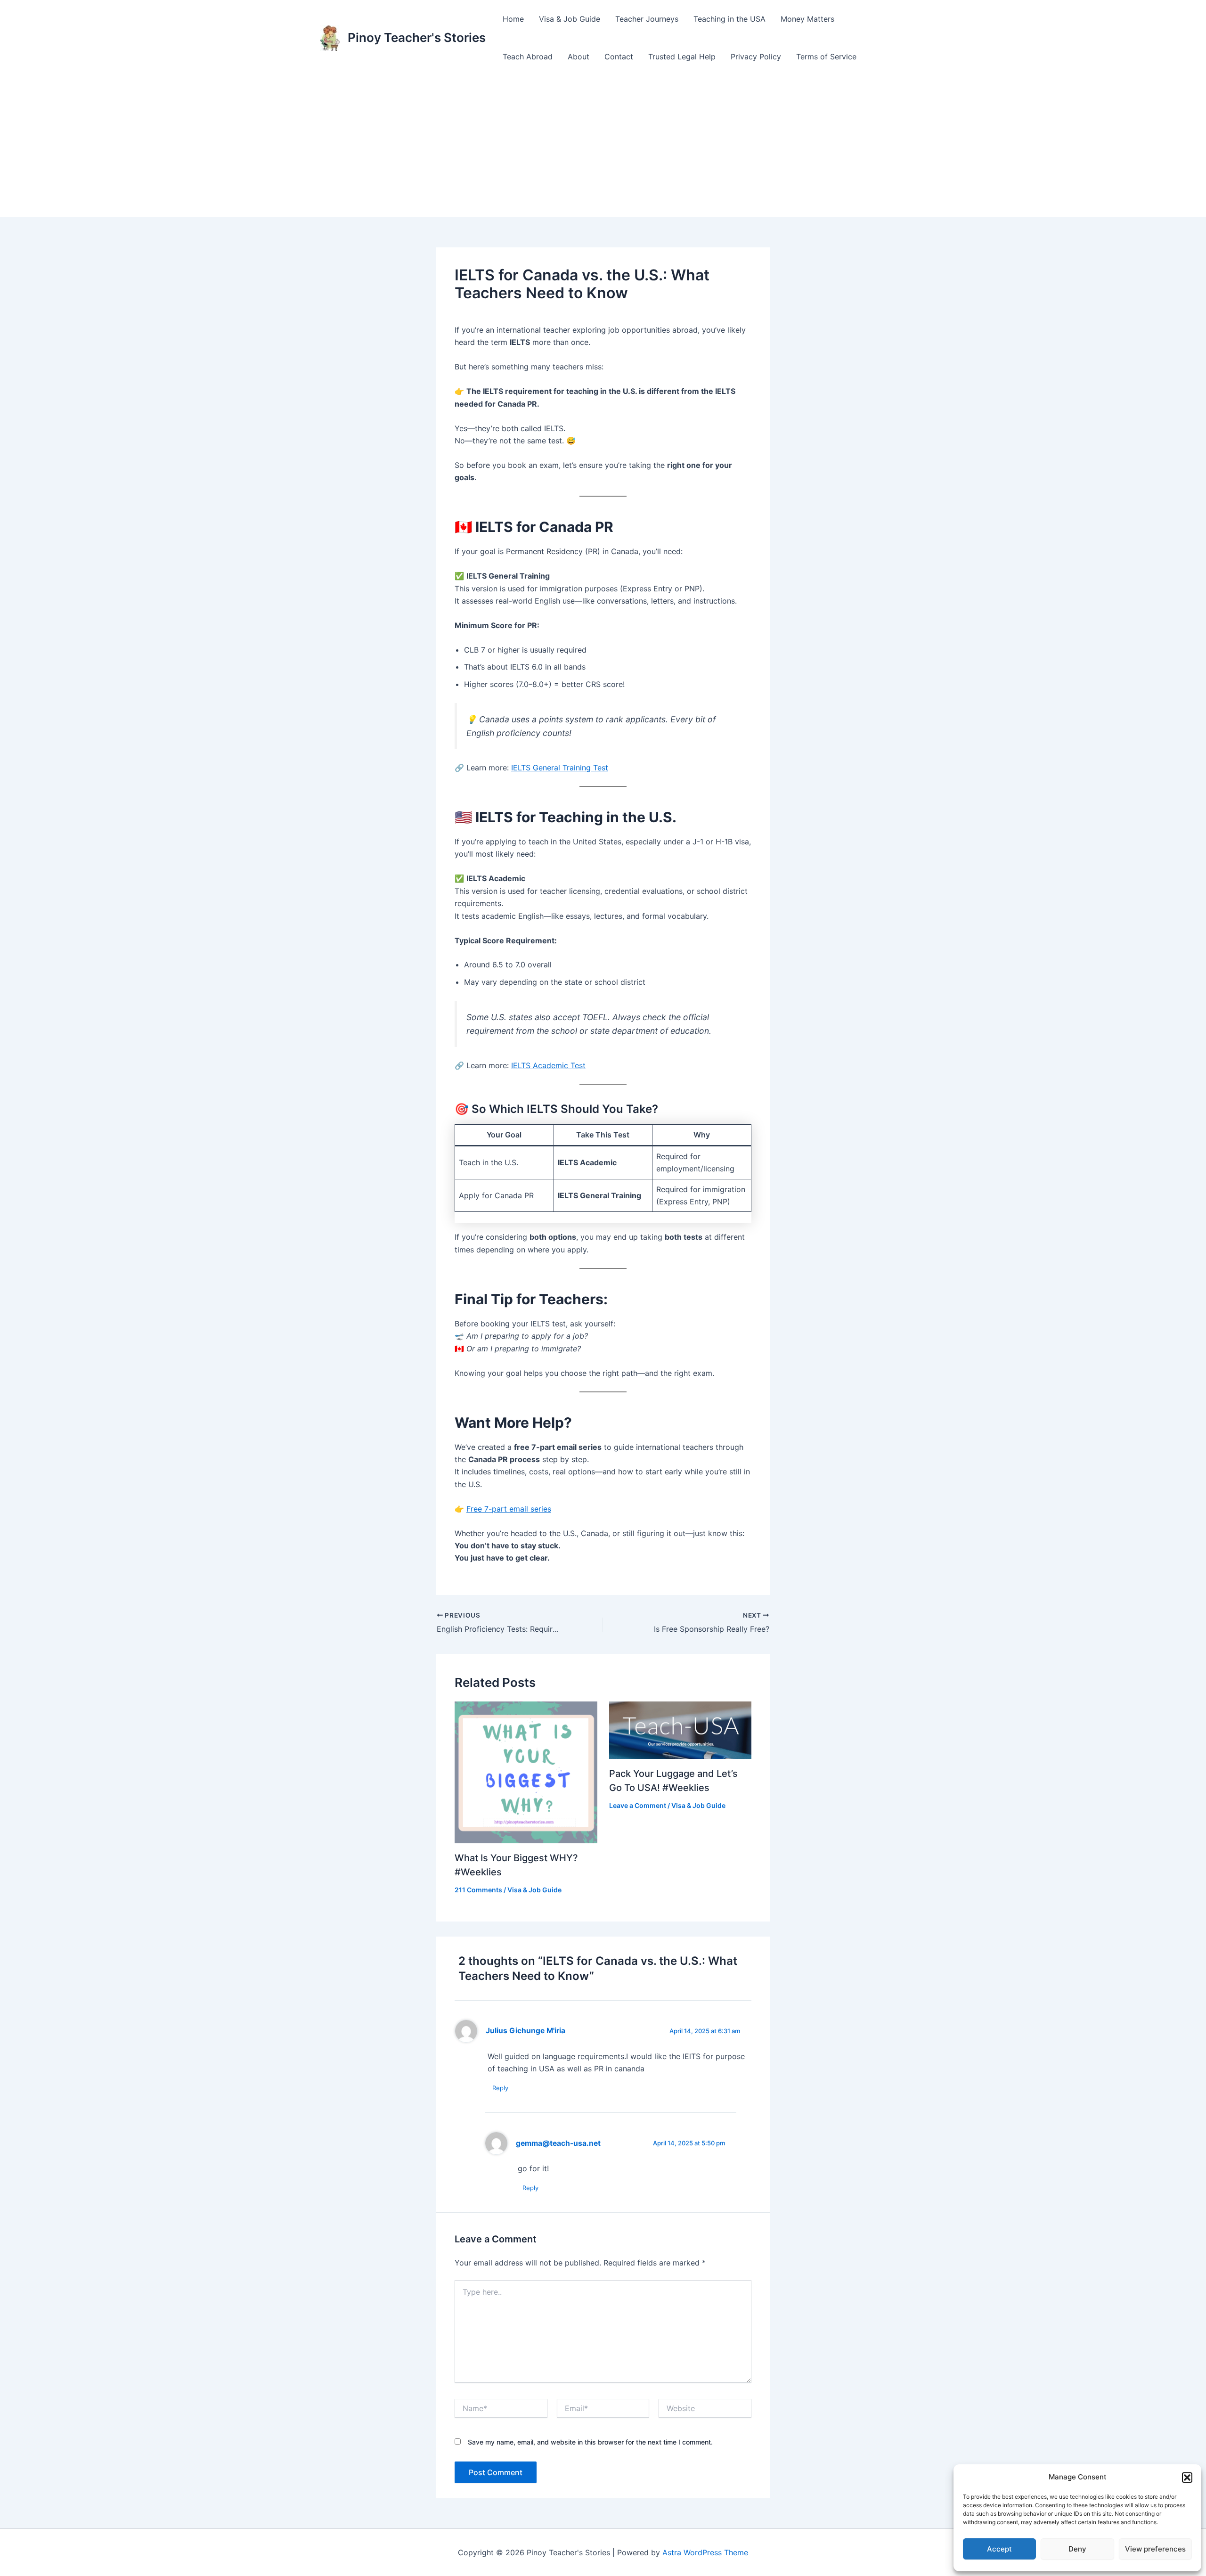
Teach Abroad (528, 57)
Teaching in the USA (729, 19)
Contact (619, 57)
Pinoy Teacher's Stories (417, 37)
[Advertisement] (603, 146)
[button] (1187, 2478)
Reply (500, 2088)
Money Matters (807, 19)
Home (513, 19)
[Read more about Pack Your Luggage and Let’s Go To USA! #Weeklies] (680, 1730)
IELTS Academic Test (548, 1065)
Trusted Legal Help (682, 57)
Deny (1077, 2549)
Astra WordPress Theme (705, 2552)
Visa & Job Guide (570, 19)
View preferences (1155, 2549)
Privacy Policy (756, 57)
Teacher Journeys (647, 19)
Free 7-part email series (509, 1509)
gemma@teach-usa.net (558, 2143)
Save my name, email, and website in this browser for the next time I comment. (590, 2442)
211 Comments (478, 1890)
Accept (999, 2549)
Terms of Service (826, 57)
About (579, 57)
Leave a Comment (638, 1805)
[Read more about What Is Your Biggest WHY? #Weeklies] (526, 1772)
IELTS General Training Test (560, 768)
